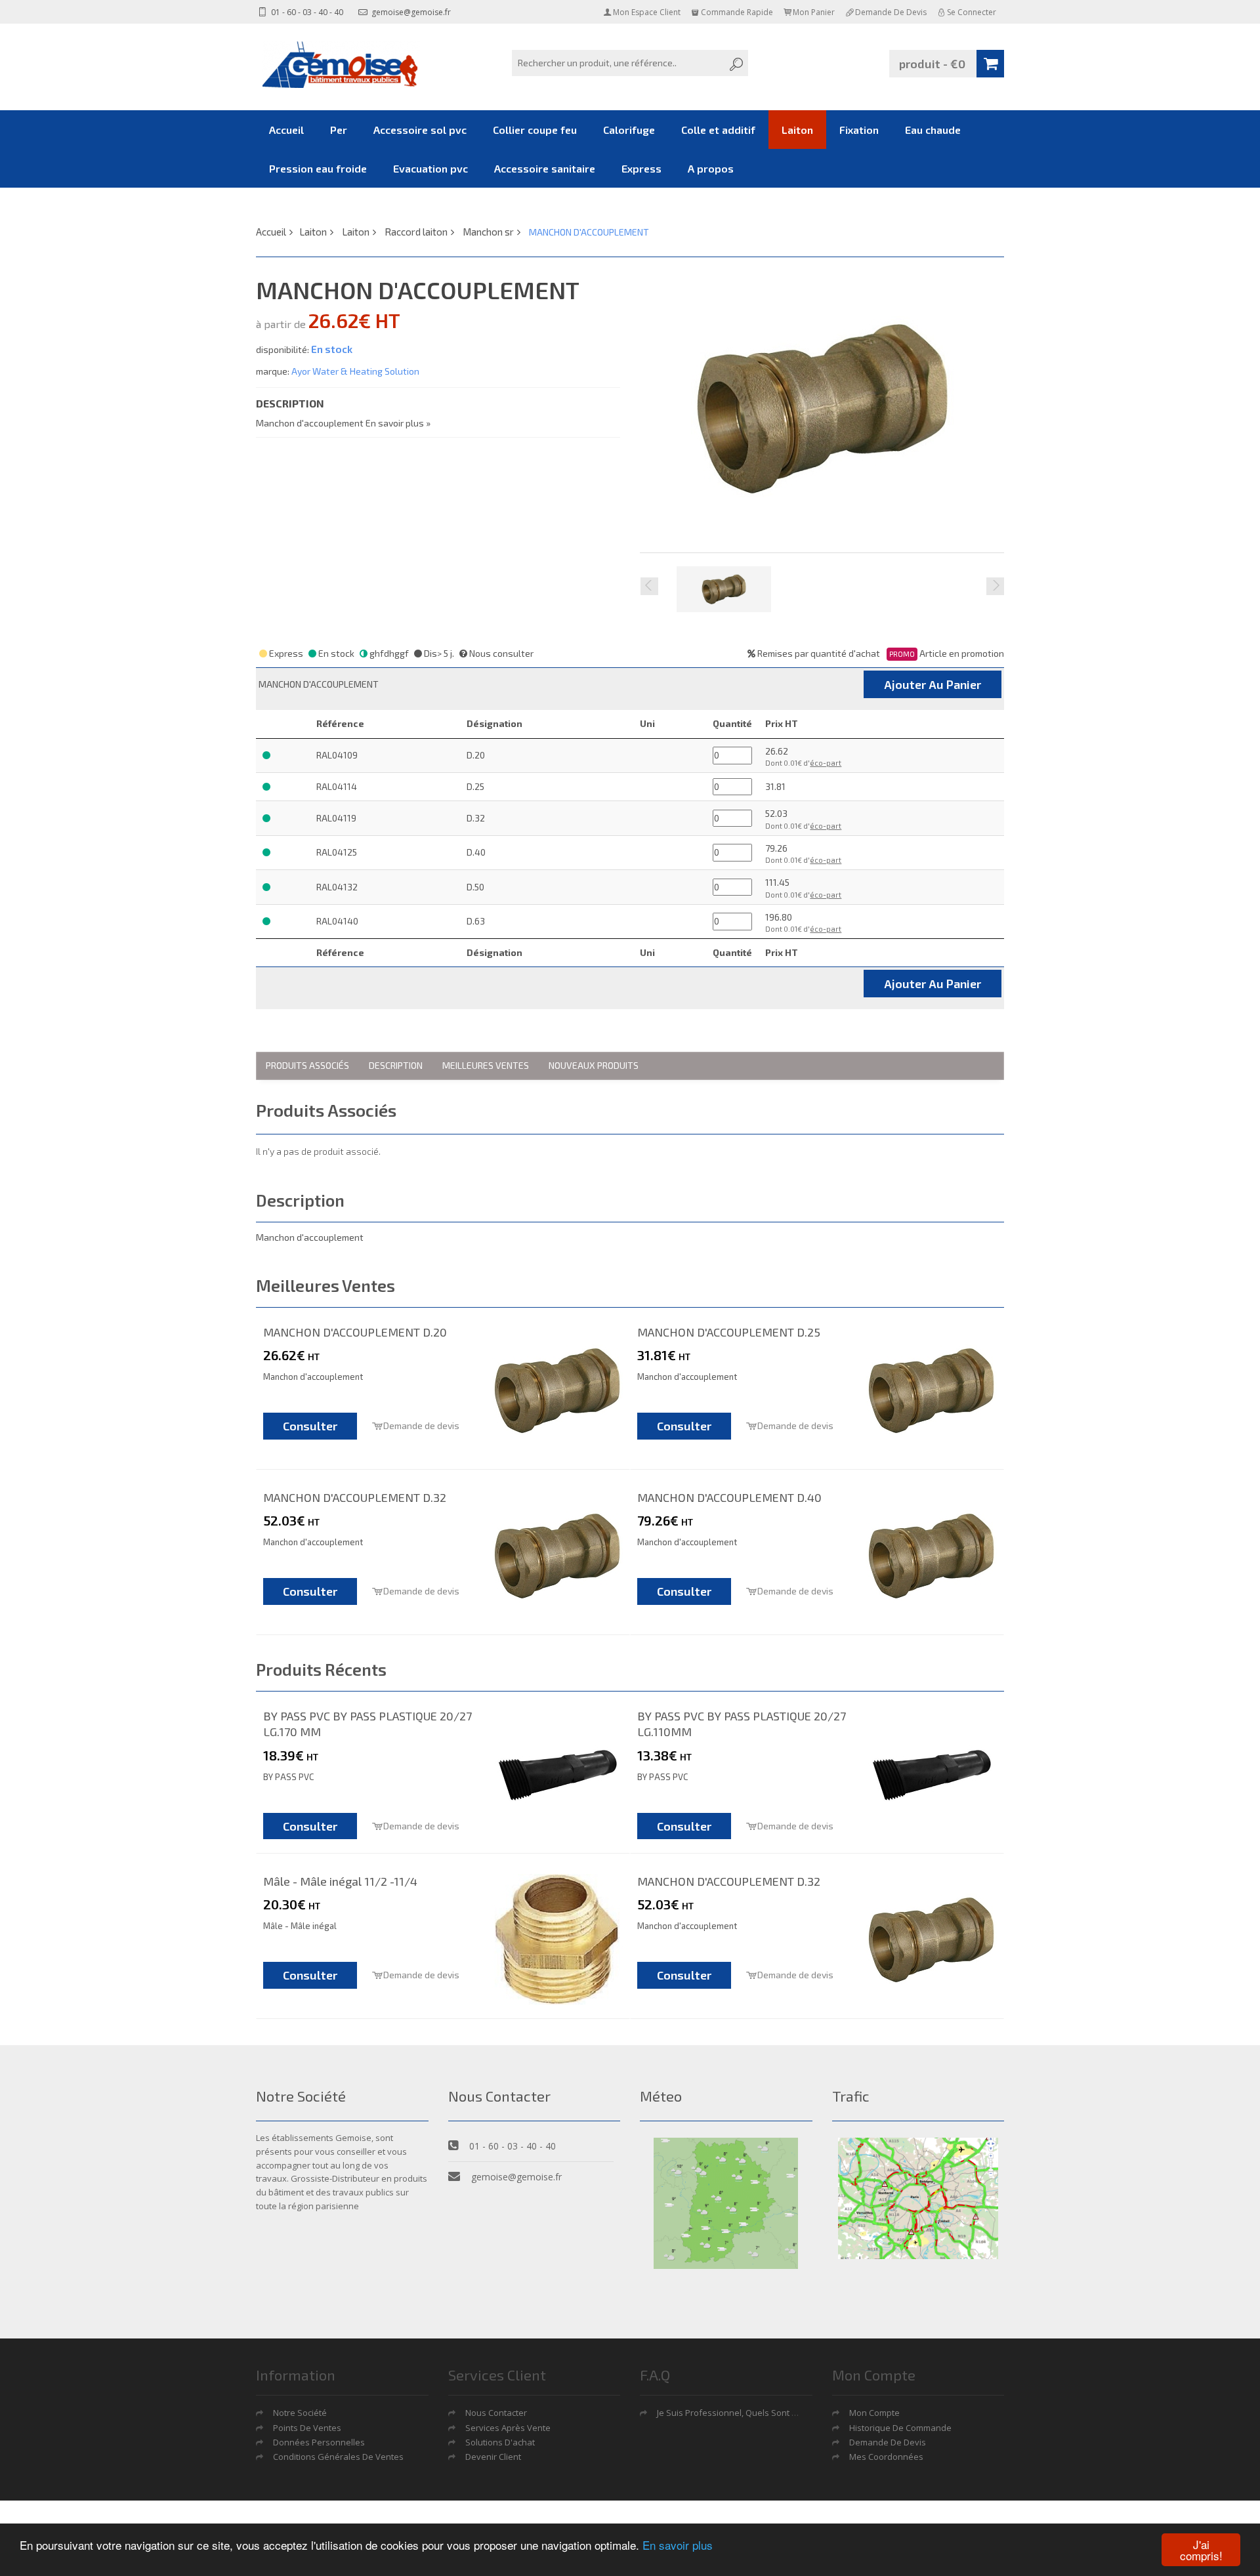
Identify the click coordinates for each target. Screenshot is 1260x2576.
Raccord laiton (416, 232)
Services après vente (508, 2428)
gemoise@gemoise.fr (410, 12)
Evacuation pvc (430, 168)
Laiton (797, 130)
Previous (649, 586)
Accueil (286, 130)
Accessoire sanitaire (545, 168)
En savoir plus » (398, 423)
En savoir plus (678, 2545)
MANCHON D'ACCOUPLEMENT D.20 (355, 1332)
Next (995, 586)
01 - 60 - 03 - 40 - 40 (306, 12)
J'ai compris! (1201, 2550)
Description (396, 1065)
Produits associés (307, 1065)
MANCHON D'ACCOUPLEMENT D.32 (355, 1497)
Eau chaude (933, 130)
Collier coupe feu (535, 130)
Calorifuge (629, 130)
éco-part (826, 763)
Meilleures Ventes (486, 1065)
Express (641, 168)
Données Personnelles (319, 2442)
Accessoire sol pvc (420, 130)
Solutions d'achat (500, 2442)
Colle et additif (718, 130)
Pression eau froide (318, 168)
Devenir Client (493, 2457)
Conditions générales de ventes (338, 2457)
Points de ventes (307, 2428)
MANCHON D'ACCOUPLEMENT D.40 (729, 1497)
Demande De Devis (888, 2442)
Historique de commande (900, 2428)
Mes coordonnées (886, 2457)
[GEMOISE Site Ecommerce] (341, 65)
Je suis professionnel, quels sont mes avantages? (757, 2413)
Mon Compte (874, 2413)
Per (339, 130)
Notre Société (300, 2413)
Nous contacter (496, 2413)
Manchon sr (488, 232)
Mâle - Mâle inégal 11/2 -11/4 (340, 1881)
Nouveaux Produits (594, 1065)
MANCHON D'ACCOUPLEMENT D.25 (729, 1332)
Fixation (859, 130)
